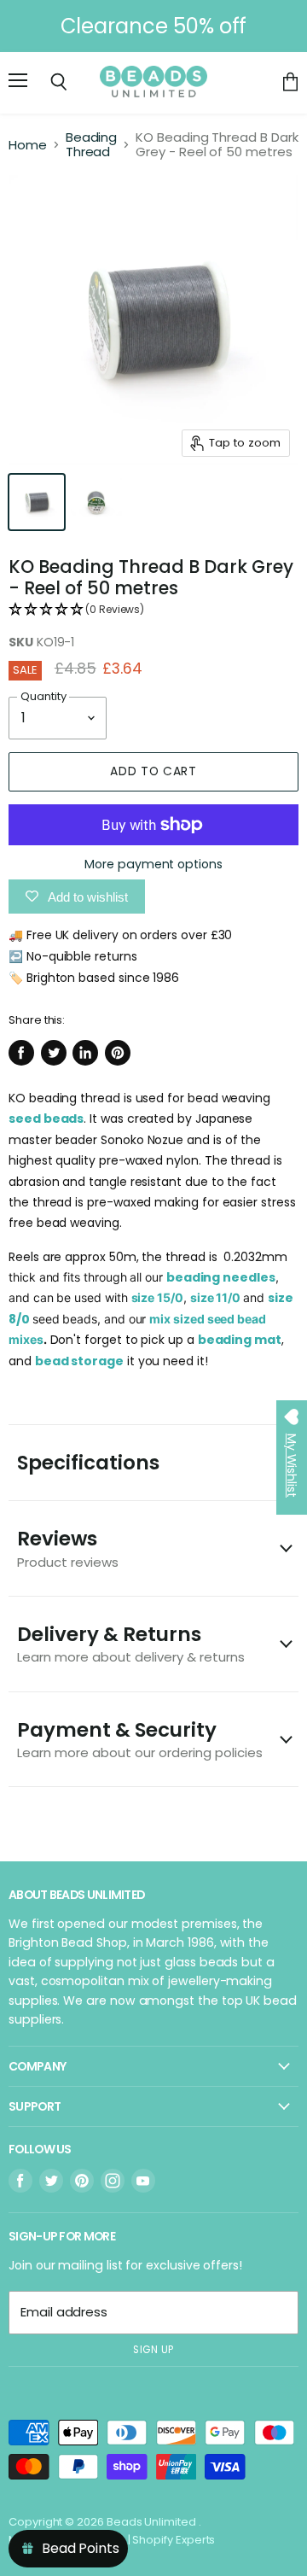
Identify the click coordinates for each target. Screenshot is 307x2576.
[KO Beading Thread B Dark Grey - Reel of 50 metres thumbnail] (37, 502)
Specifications (88, 1463)
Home (28, 145)
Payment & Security (140, 1739)
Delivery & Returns (131, 1643)
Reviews (68, 1548)
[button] (153, 610)
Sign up (153, 2350)
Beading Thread (92, 145)
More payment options (153, 864)
